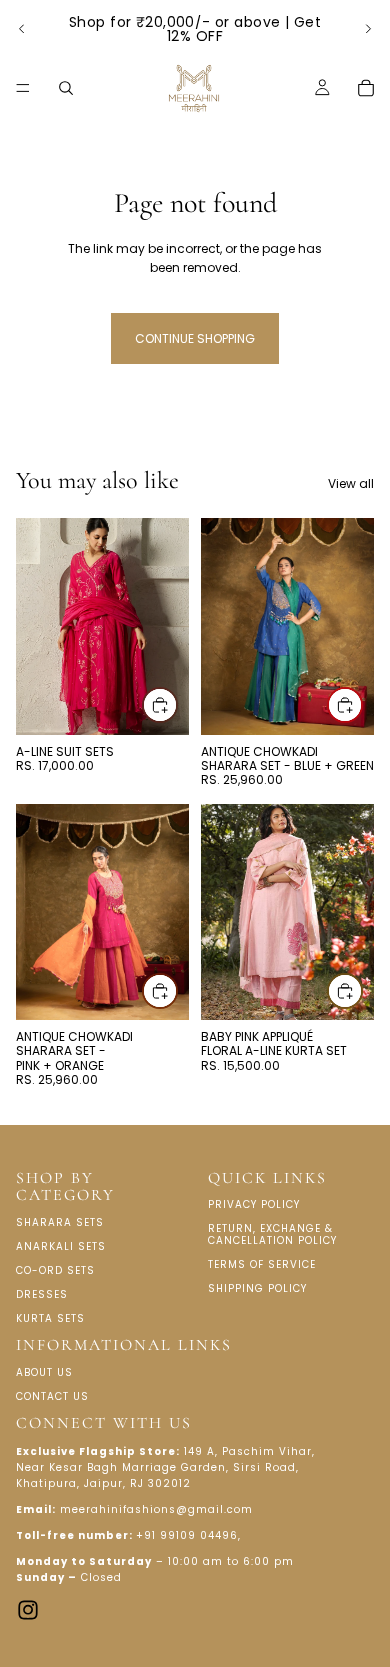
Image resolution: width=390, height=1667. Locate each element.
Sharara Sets (60, 1222)
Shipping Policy (257, 1289)
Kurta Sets (50, 1318)
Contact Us (52, 1396)
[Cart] (366, 88)
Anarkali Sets (61, 1246)
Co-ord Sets (55, 1270)
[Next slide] (368, 29)
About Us (44, 1372)
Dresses (42, 1294)
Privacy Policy (254, 1205)
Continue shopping (195, 338)
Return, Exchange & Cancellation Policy (272, 1235)
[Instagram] (28, 1610)
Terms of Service (262, 1265)
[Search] (66, 88)
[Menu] (23, 88)
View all (351, 483)
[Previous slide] (22, 29)
